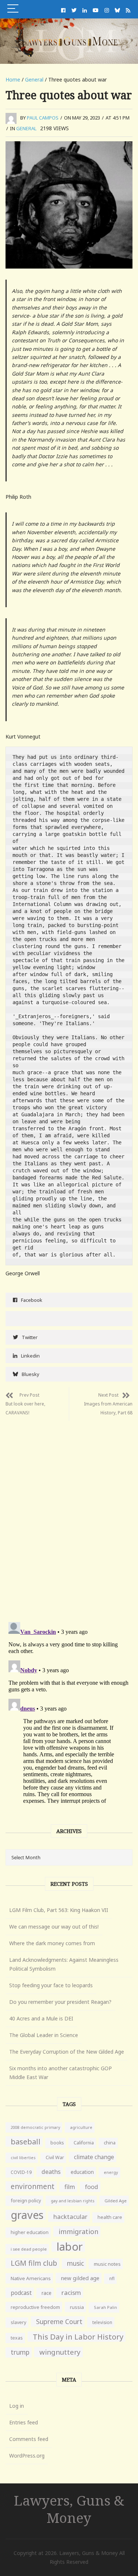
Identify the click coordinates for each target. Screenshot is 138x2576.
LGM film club (34, 2263)
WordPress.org (27, 2456)
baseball (26, 2141)
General (34, 79)
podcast (21, 2293)
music (75, 2263)
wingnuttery (60, 2352)
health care (110, 2217)
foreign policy (26, 2201)
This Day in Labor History (78, 2337)
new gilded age (80, 2278)
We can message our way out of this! (54, 1927)
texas (17, 2338)
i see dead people (29, 2249)
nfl (112, 2278)
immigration (78, 2231)
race (47, 2293)
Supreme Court (59, 2321)
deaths (51, 2172)
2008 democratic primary (35, 2127)
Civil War (55, 2157)
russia (77, 2307)
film (70, 2187)
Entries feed (24, 2422)
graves (27, 2215)
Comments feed (29, 2439)
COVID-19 (21, 2172)
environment (33, 2186)
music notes (107, 2264)
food (92, 2187)
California (84, 2143)
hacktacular (70, 2217)
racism (71, 2293)
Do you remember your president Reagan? (60, 2002)
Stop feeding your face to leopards (51, 1985)
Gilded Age (116, 2201)
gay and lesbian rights (73, 2201)
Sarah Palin (105, 2307)
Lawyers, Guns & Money (69, 2509)
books (57, 2143)
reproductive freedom (35, 2307)
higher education (30, 2232)
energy (111, 2172)
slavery (18, 2322)
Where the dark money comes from (52, 1943)
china (110, 2143)
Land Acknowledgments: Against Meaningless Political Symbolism (64, 1964)
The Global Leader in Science (44, 2035)
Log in (17, 2406)
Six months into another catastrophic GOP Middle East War (61, 2073)
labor (70, 2247)
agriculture (81, 2127)
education (82, 2172)
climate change (94, 2157)
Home (13, 79)
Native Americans (31, 2278)
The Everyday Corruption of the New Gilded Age (67, 2052)
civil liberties (23, 2157)
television (102, 2322)
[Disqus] (69, 1513)
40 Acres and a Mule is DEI (41, 2018)
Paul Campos (43, 118)
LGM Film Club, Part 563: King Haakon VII (59, 1910)
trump (20, 2352)
